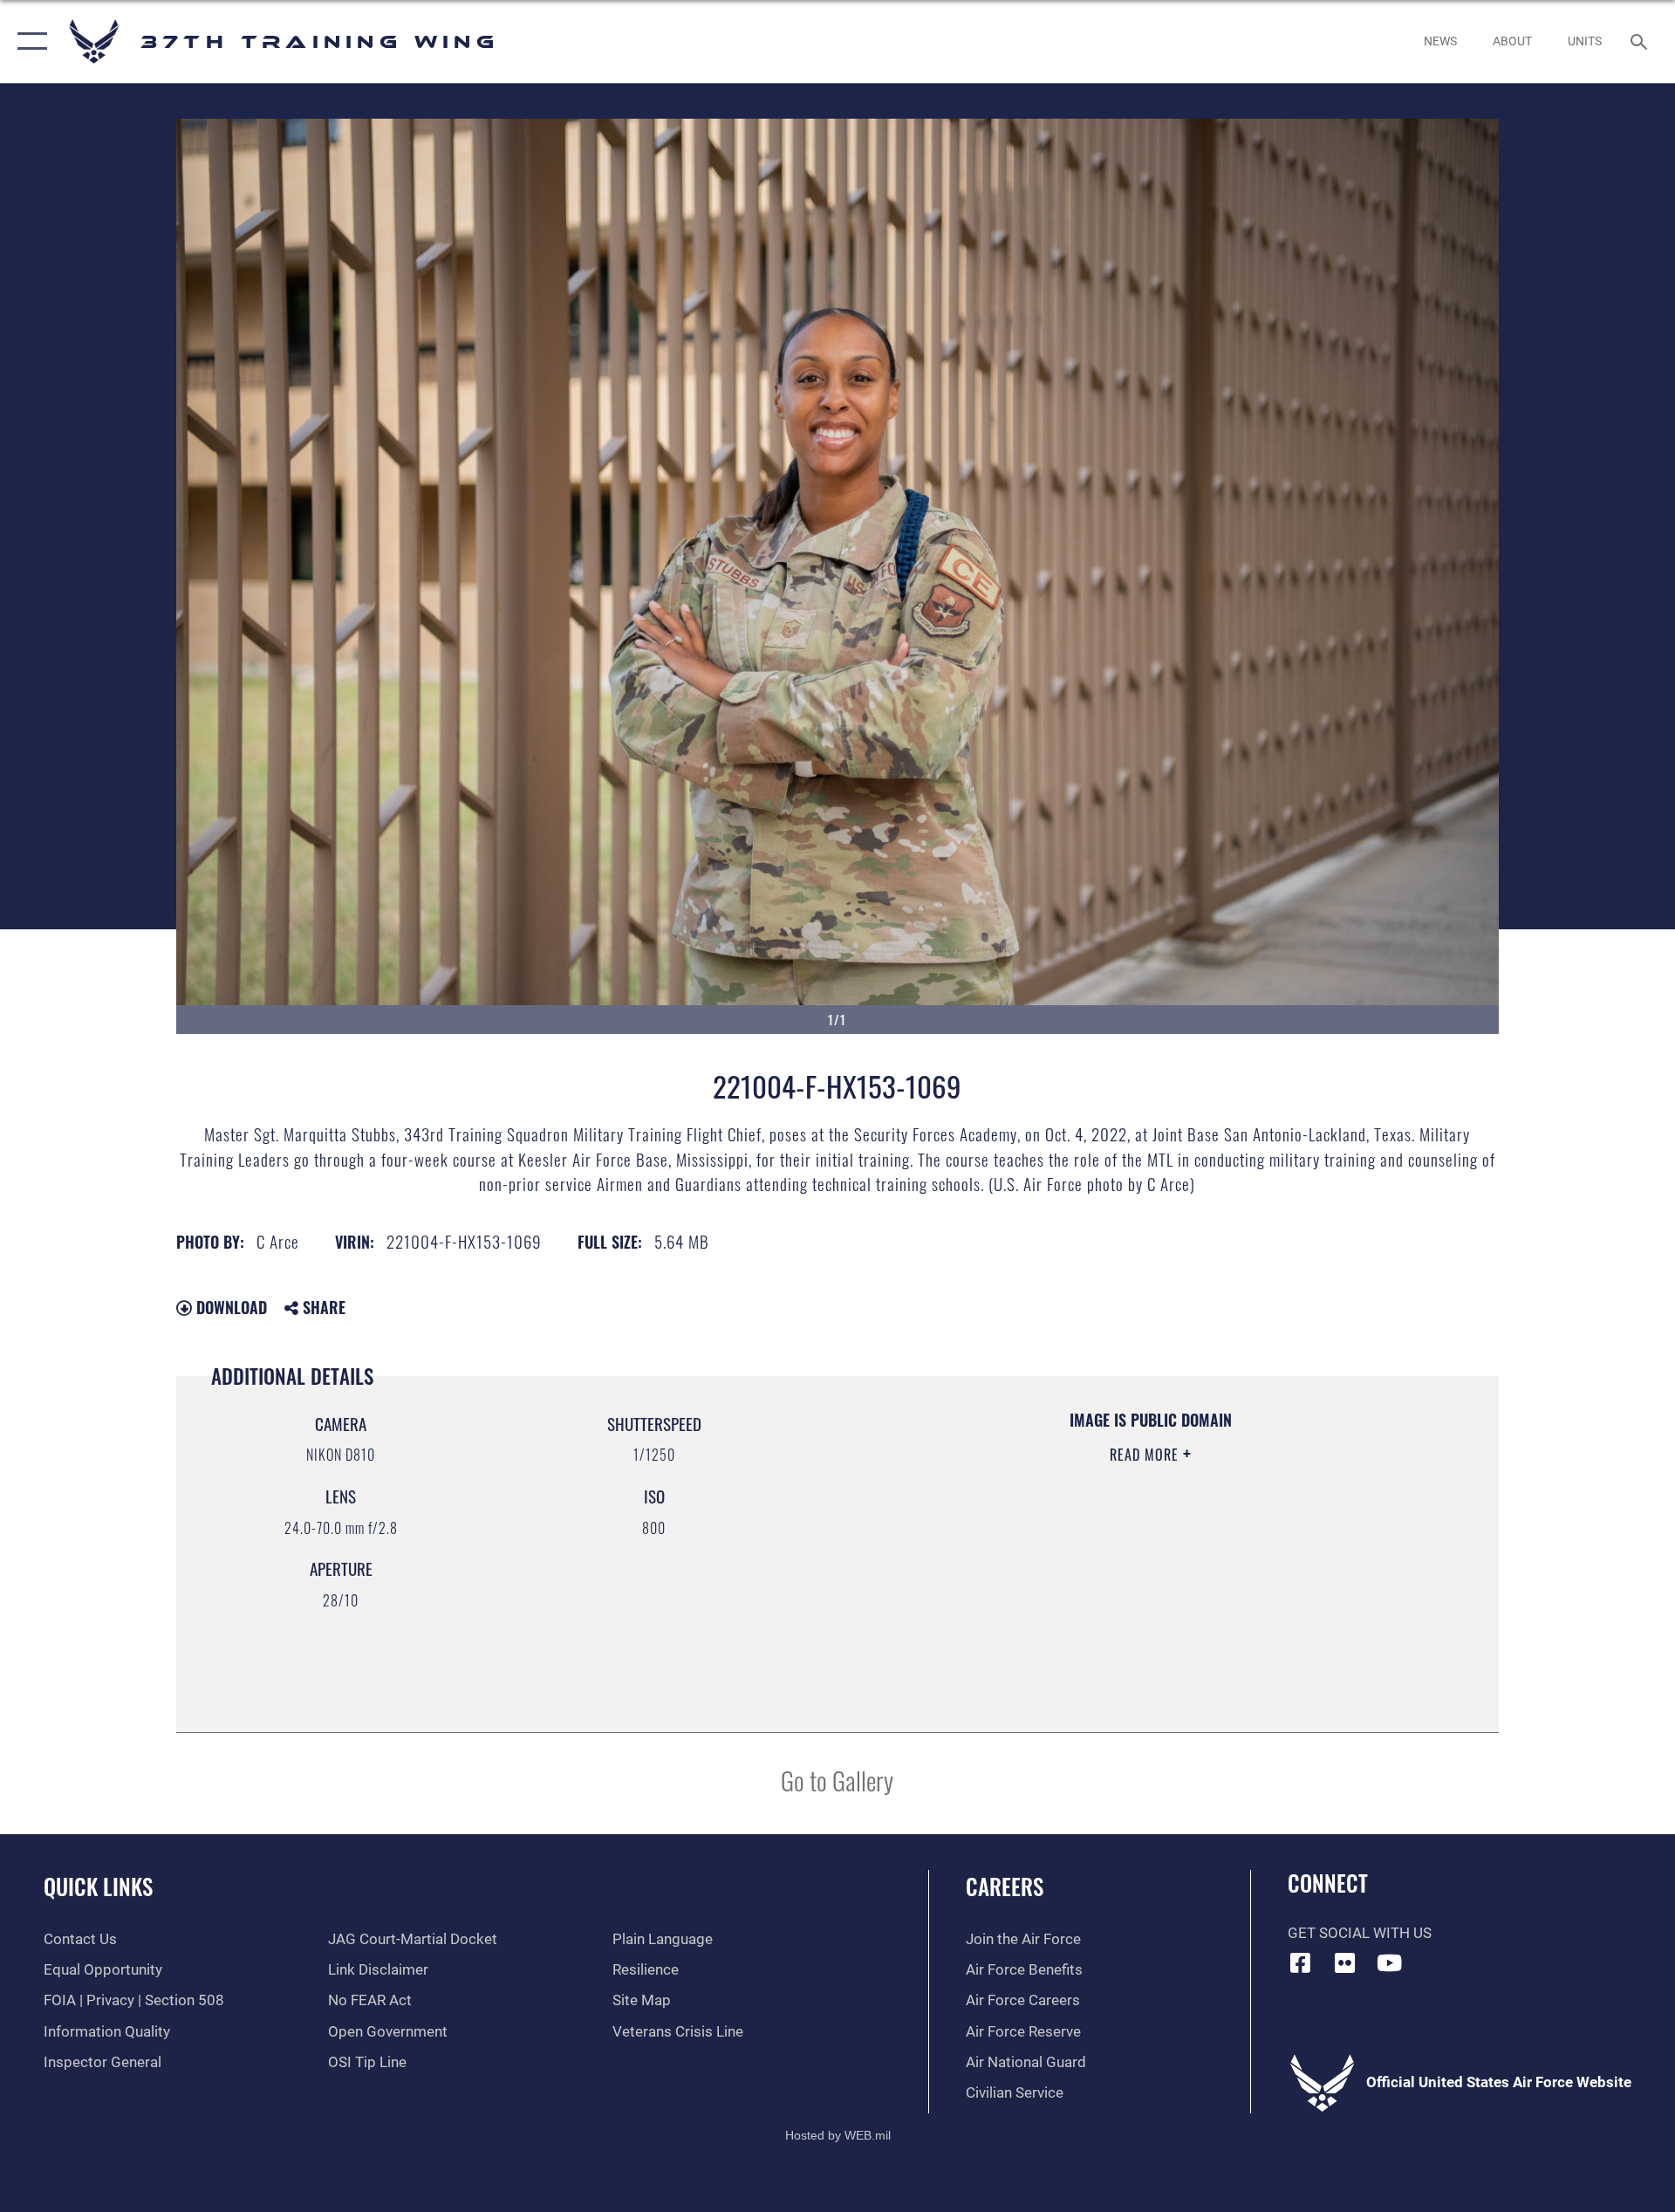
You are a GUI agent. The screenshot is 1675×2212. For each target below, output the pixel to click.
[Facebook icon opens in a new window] (1301, 1962)
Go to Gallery (837, 1780)
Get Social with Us (1360, 1933)
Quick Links (98, 1886)
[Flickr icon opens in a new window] (1344, 1962)
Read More (1146, 1455)
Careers (1005, 1886)
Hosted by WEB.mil (838, 2135)
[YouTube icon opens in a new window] (1389, 1962)
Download (229, 1307)
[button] (28, 41)
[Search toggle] (1641, 41)
